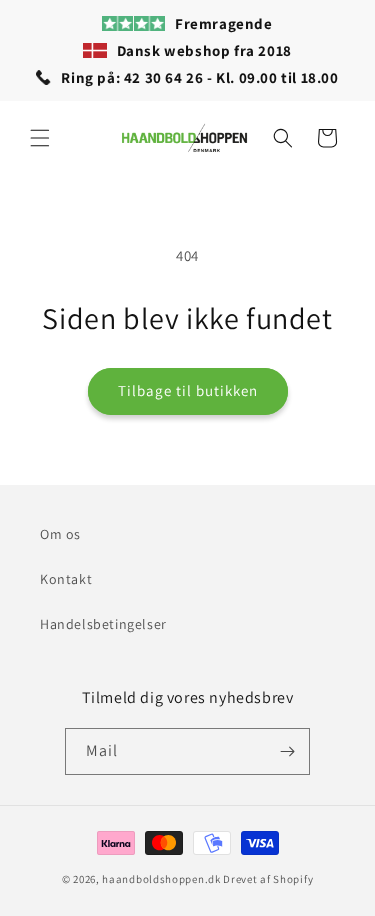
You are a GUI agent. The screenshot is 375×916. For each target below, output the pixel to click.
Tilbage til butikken (188, 390)
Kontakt (66, 579)
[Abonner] (287, 751)
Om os (60, 534)
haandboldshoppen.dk (161, 879)
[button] (40, 138)
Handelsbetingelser (103, 624)
